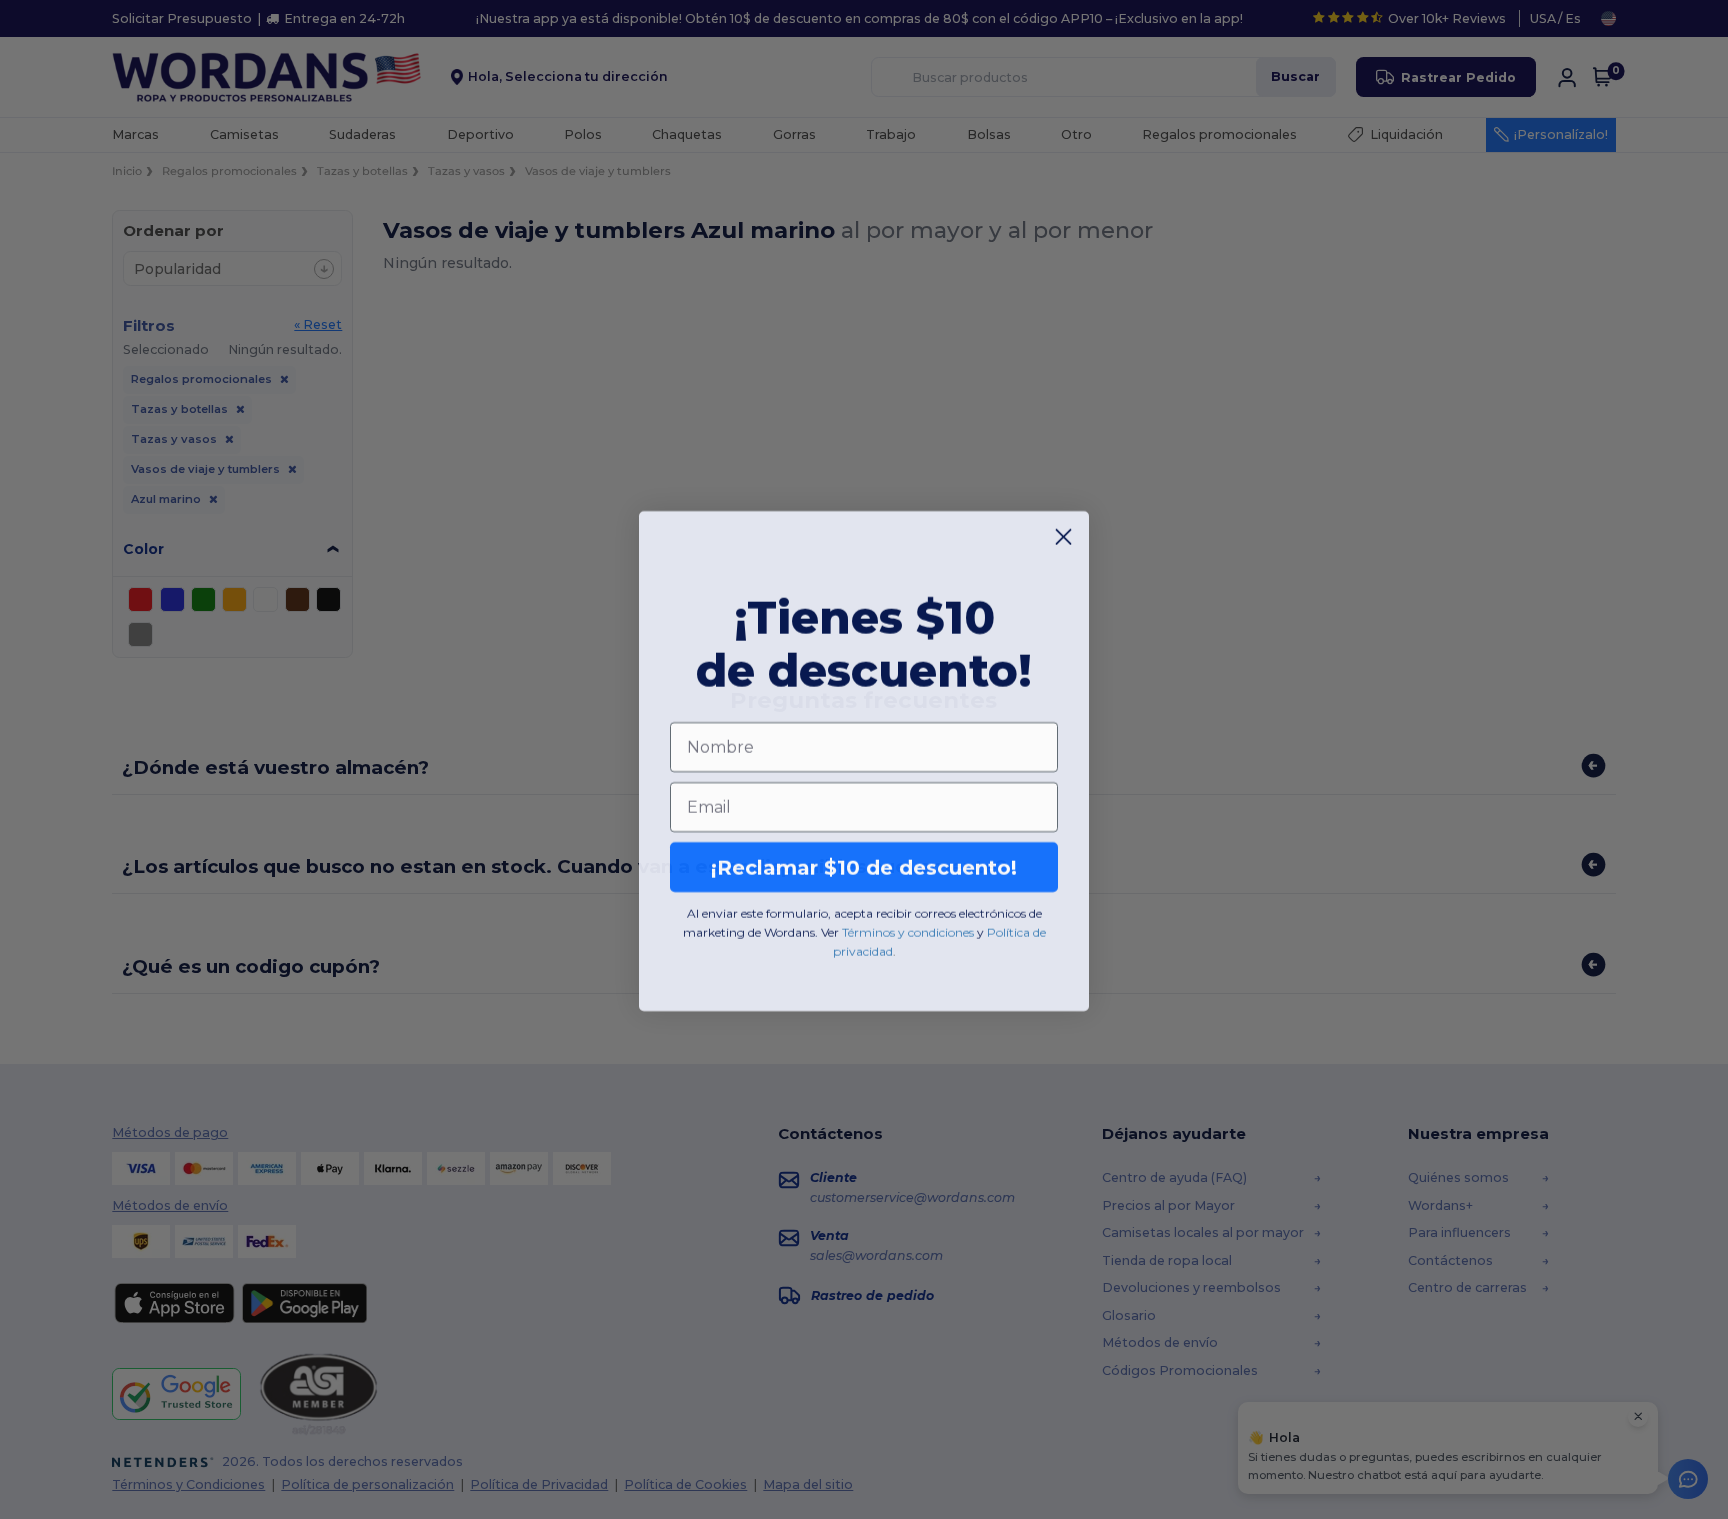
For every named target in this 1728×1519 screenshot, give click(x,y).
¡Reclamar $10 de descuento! (864, 866)
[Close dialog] (1063, 535)
